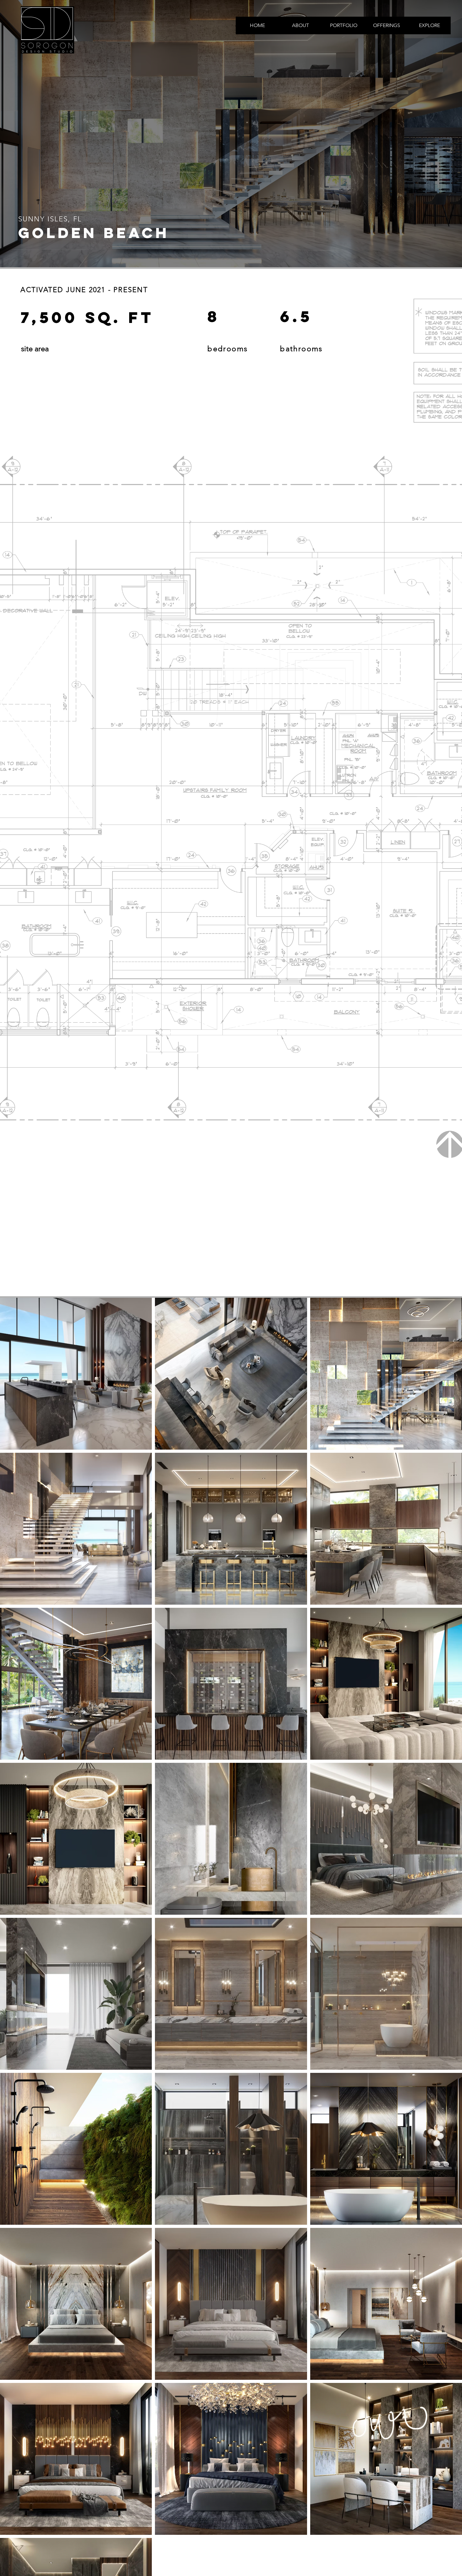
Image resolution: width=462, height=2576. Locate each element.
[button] (343, 25)
